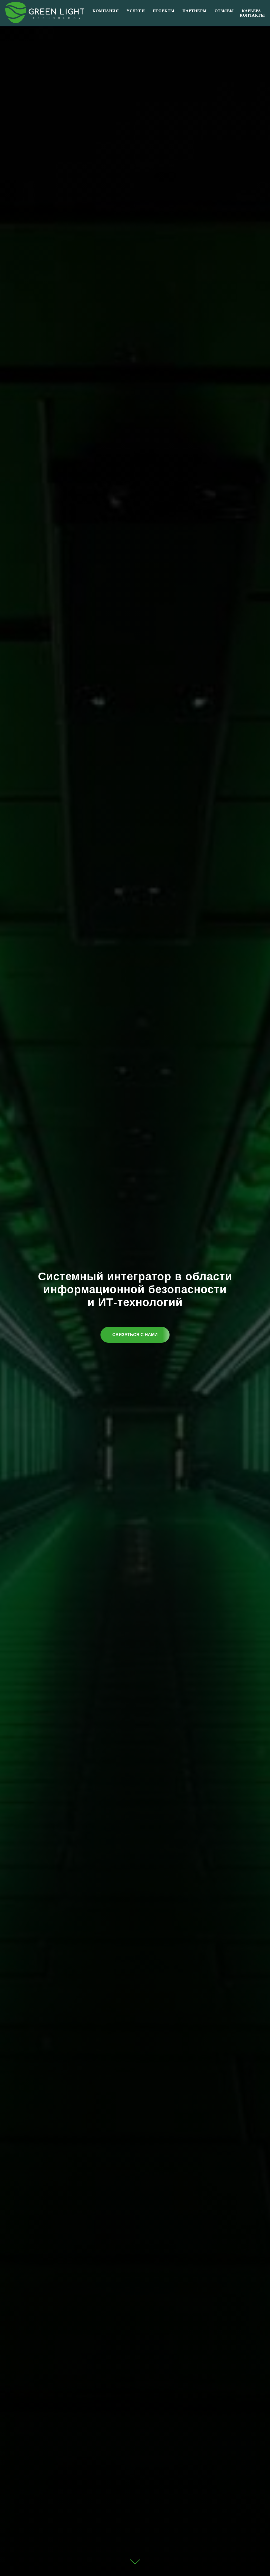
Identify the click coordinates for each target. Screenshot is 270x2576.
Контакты (252, 15)
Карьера (251, 11)
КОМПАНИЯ (106, 11)
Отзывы (224, 11)
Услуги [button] (136, 11)
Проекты (164, 11)
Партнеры (195, 11)
